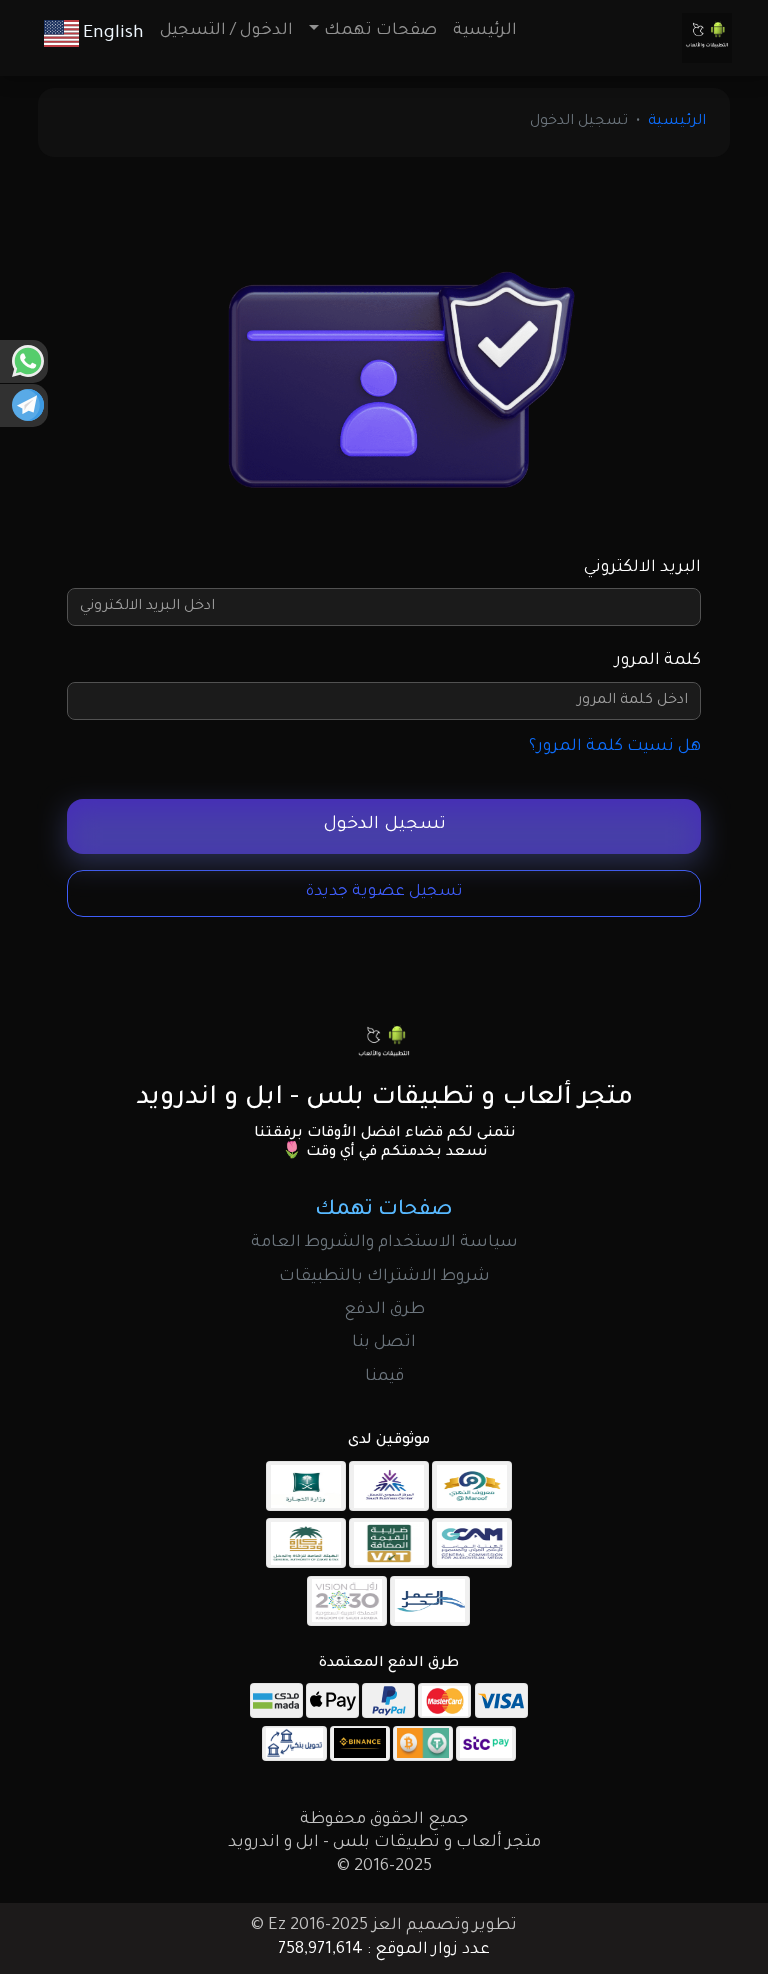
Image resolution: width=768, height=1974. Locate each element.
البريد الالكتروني (642, 568)
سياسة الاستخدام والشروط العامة (384, 1243)
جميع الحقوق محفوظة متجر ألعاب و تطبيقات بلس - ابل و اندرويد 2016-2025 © (384, 1843)
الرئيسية (485, 31)
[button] (94, 33)
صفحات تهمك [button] (380, 31)
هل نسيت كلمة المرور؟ (615, 747)
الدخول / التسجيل (226, 31)
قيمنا (384, 1377)
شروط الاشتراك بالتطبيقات (384, 1277)
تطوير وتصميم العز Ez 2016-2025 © (384, 1926)
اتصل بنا (384, 1343)
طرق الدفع (384, 1310)
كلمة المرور (658, 661)
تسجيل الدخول (384, 825)
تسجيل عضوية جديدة (384, 892)
